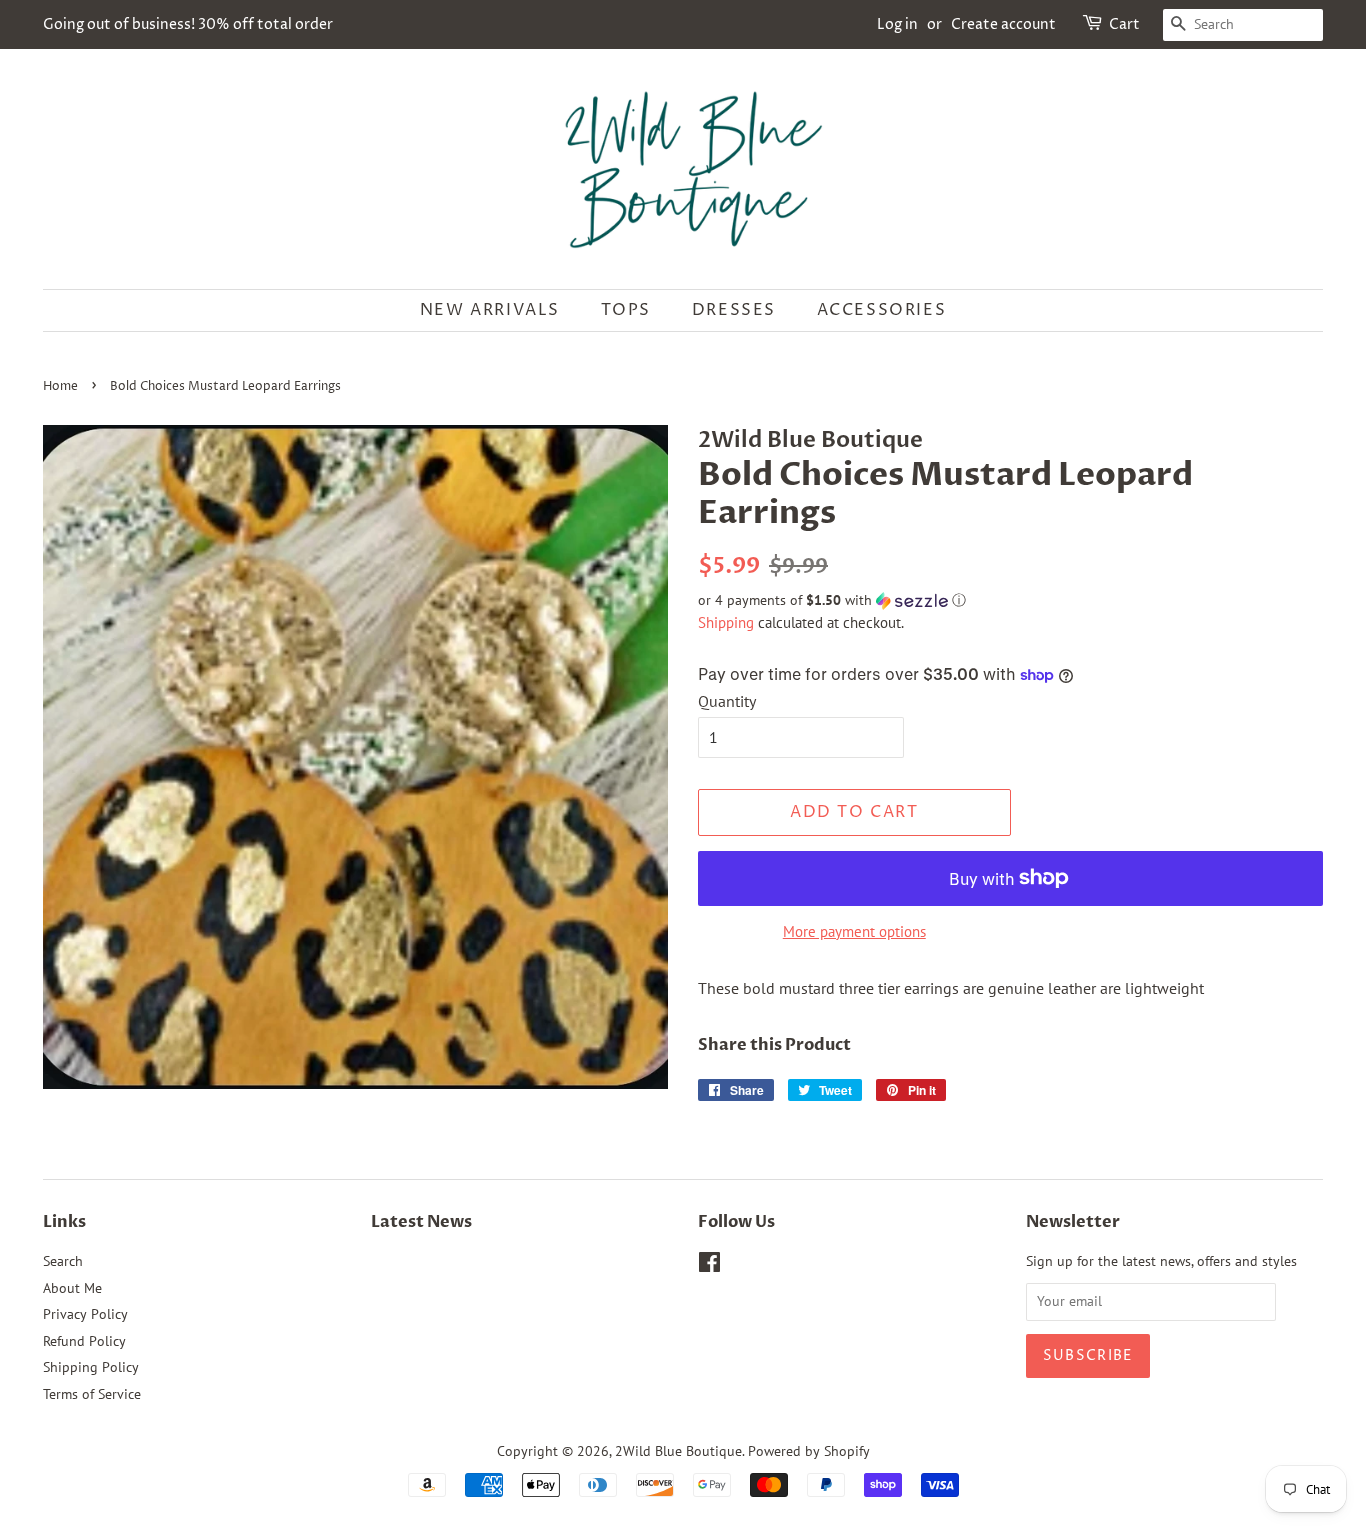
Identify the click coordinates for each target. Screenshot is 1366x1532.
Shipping (726, 622)
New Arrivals (490, 310)
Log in (897, 24)
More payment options (854, 931)
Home (60, 386)
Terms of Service (92, 1394)
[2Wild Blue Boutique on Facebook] (709, 1266)
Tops (626, 310)
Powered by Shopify (809, 1451)
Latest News (421, 1222)
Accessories (882, 310)
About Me (72, 1288)
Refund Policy (84, 1341)
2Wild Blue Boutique (678, 1451)
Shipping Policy (91, 1367)
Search (63, 1261)
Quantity (727, 701)
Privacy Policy (85, 1314)
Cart (1124, 24)
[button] (1010, 600)
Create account (1003, 24)
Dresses (734, 310)
